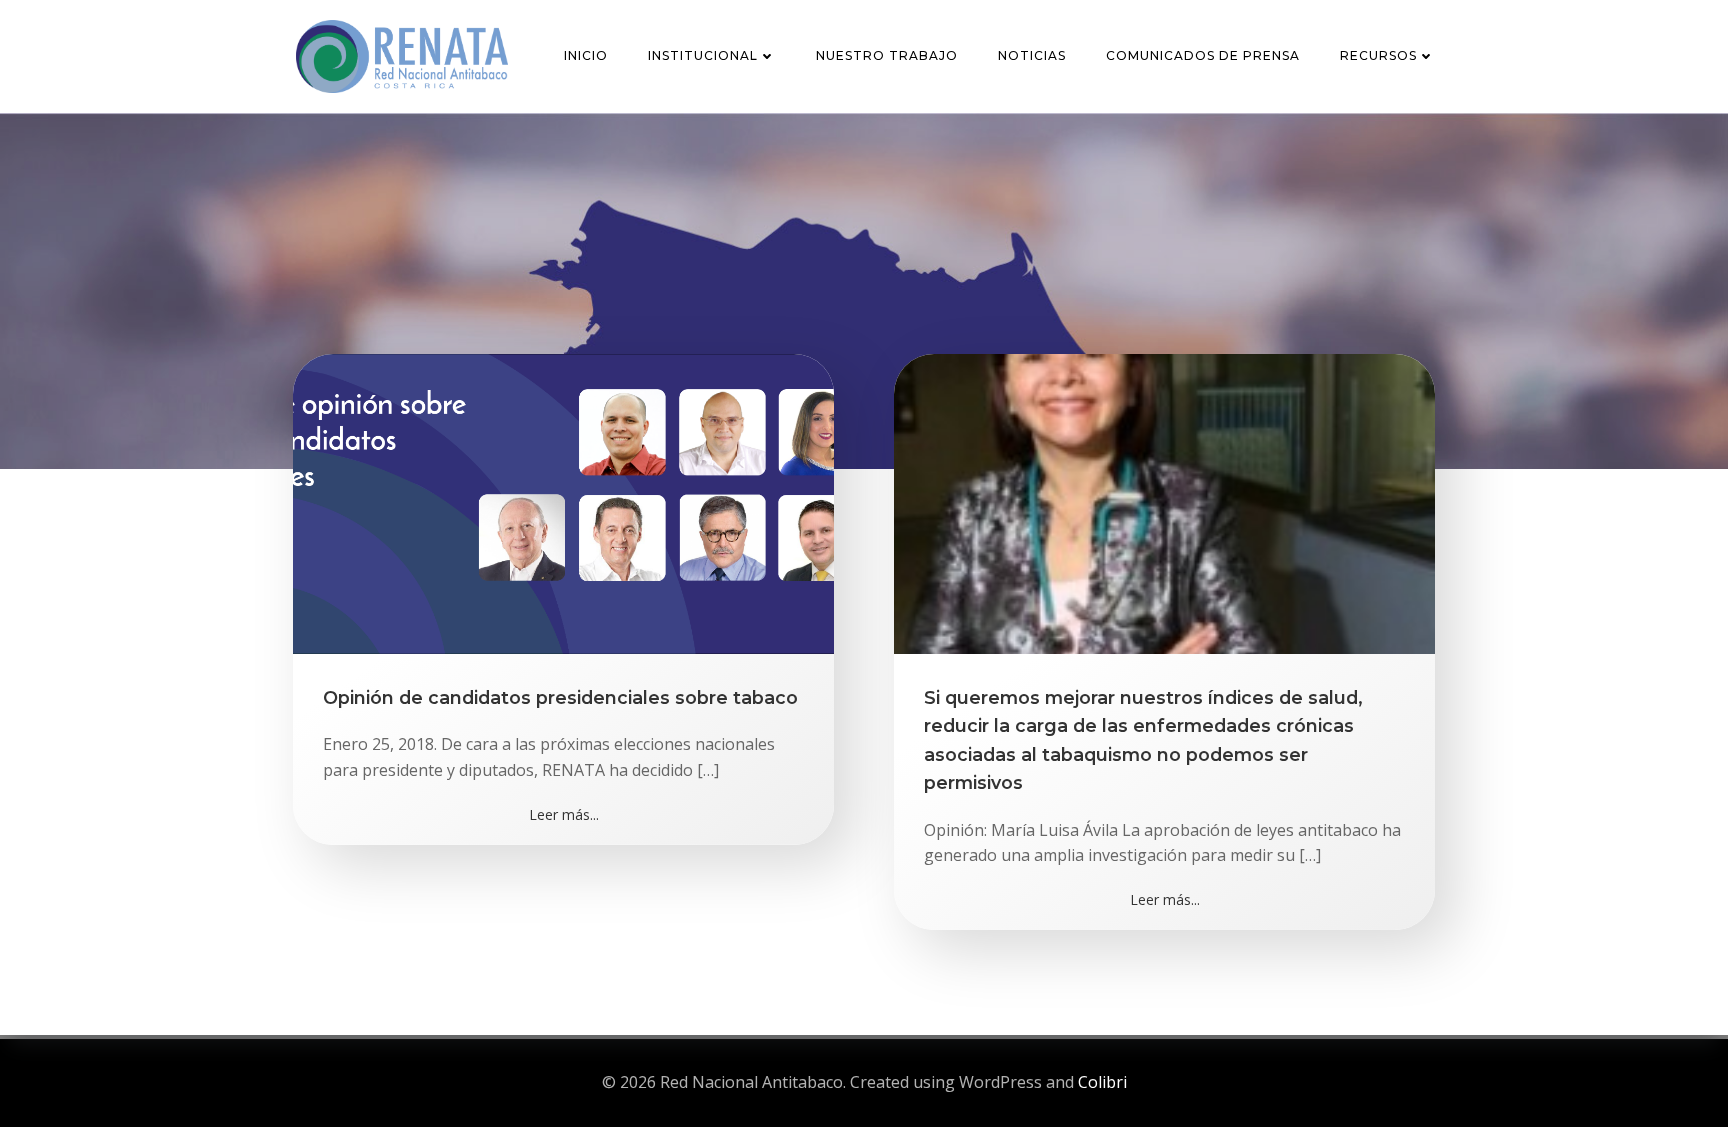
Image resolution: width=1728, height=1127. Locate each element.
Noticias (1032, 55)
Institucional (703, 55)
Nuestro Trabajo (887, 55)
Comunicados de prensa (1203, 55)
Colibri (1102, 1082)
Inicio (586, 55)
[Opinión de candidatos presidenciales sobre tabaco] (563, 502)
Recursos (1378, 55)
